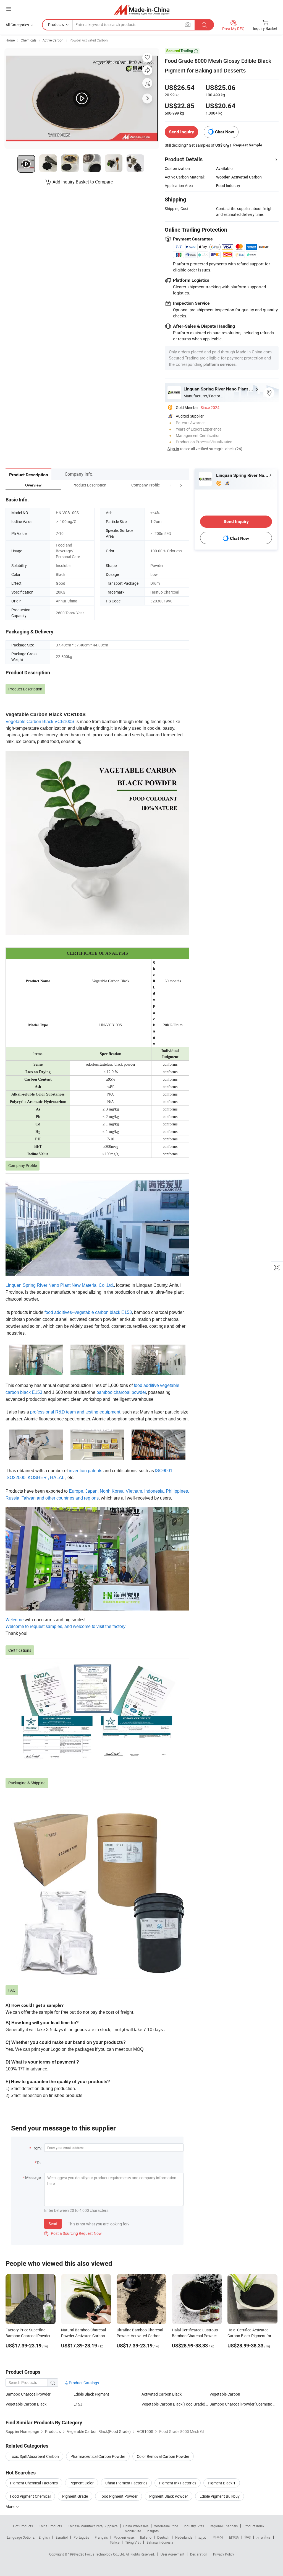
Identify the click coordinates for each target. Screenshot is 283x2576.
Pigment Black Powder (169, 2496)
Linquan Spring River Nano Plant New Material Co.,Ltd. (60, 1285)
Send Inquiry (181, 132)
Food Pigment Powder (119, 2496)
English (44, 2537)
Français (101, 2537)
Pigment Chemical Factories (34, 2483)
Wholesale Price (166, 2526)
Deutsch (163, 2537)
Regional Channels (224, 2526)
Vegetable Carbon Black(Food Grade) (173, 2404)
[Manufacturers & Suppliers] (142, 10)
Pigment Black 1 (222, 2483)
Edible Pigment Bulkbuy (220, 2496)
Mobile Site (133, 2531)
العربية (203, 2537)
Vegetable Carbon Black (26, 2404)
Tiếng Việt (133, 2542)
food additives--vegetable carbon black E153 (88, 1312)
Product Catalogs (83, 2383)
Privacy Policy (224, 2554)
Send (53, 2224)
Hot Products (23, 2526)
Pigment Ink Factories (178, 2483)
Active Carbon (53, 40)
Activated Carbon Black (162, 2394)
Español (62, 2537)
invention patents (86, 1471)
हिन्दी (248, 2537)
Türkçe (115, 2542)
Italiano (146, 2537)
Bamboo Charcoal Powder (28, 2394)
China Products (50, 2526)
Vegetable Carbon (225, 2394)
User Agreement (172, 2554)
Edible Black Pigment (91, 2394)
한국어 (218, 2537)
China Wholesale (136, 2526)
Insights (153, 2531)
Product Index (254, 2526)
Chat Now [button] (225, 132)
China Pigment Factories (126, 2483)
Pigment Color (82, 2483)
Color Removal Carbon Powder (163, 2456)
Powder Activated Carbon (89, 40)
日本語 (234, 2537)
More (10, 2506)
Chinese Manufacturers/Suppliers (93, 2526)
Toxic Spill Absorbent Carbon (34, 2456)
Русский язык (124, 2537)
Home (10, 40)
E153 (78, 2404)
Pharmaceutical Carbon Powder (98, 2456)
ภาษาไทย (264, 2537)
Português (81, 2537)
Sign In (173, 449)
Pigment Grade (75, 2496)
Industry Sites (194, 2526)
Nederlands (184, 2537)
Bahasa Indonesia (160, 2542)
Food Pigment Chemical (30, 2496)
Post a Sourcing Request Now (73, 2233)
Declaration (199, 2554)
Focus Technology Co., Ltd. (105, 2554)
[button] (171, 485)
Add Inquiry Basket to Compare (83, 182)
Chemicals (29, 40)
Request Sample (248, 145)
